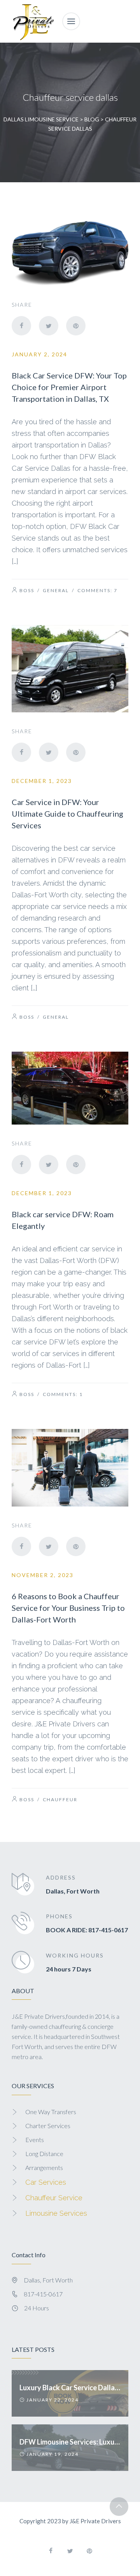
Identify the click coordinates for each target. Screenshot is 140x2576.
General (56, 590)
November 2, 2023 (43, 1575)
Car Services (46, 2182)
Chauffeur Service (54, 2198)
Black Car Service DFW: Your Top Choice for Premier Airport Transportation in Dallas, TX (69, 387)
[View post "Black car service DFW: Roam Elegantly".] (70, 1088)
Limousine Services (56, 2213)
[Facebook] (21, 326)
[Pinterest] (76, 326)
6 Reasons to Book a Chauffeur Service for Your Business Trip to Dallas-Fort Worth (68, 1608)
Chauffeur (60, 1799)
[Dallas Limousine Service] (33, 21)
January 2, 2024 (39, 354)
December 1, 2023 (42, 781)
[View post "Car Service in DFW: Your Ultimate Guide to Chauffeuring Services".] (70, 669)
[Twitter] (49, 326)
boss (27, 590)
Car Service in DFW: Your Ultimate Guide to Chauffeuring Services (67, 814)
